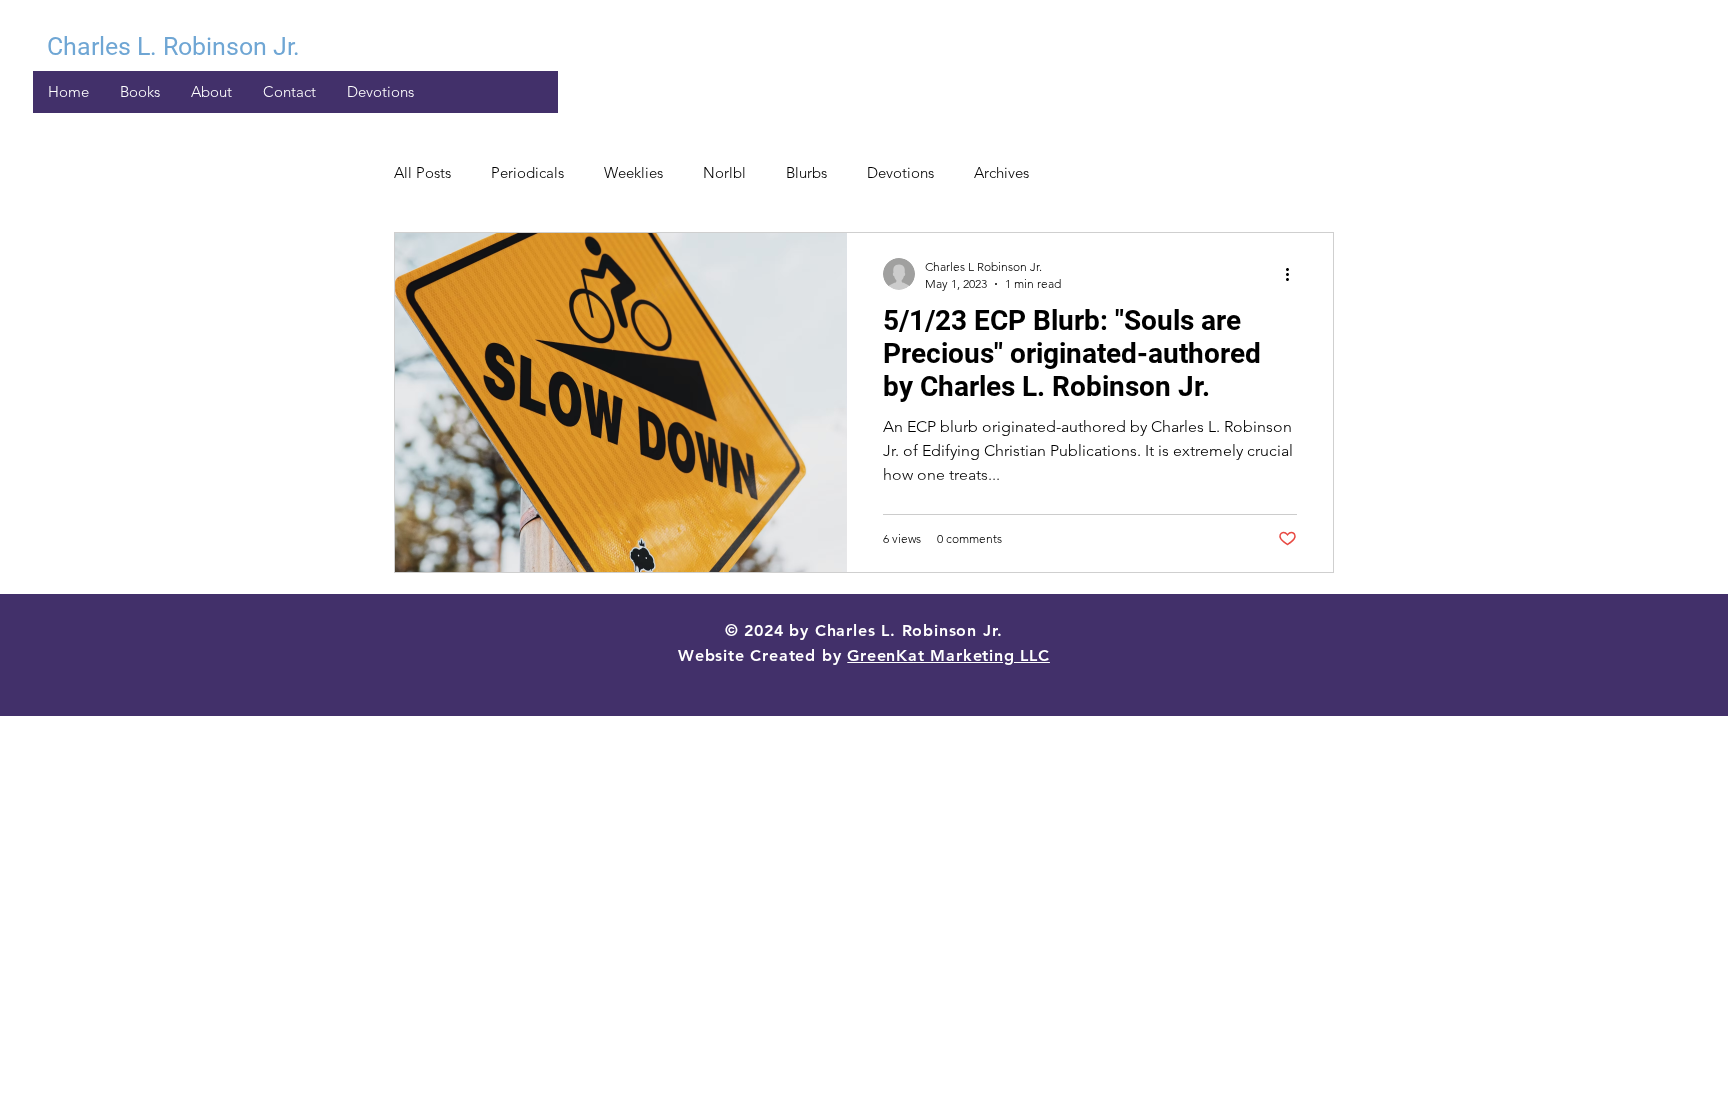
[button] (380, 92)
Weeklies (633, 172)
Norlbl (724, 172)
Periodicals (527, 172)
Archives (1001, 172)
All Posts (422, 172)
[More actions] (1294, 274)
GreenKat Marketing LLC (948, 655)
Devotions (900, 172)
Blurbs (806, 172)
